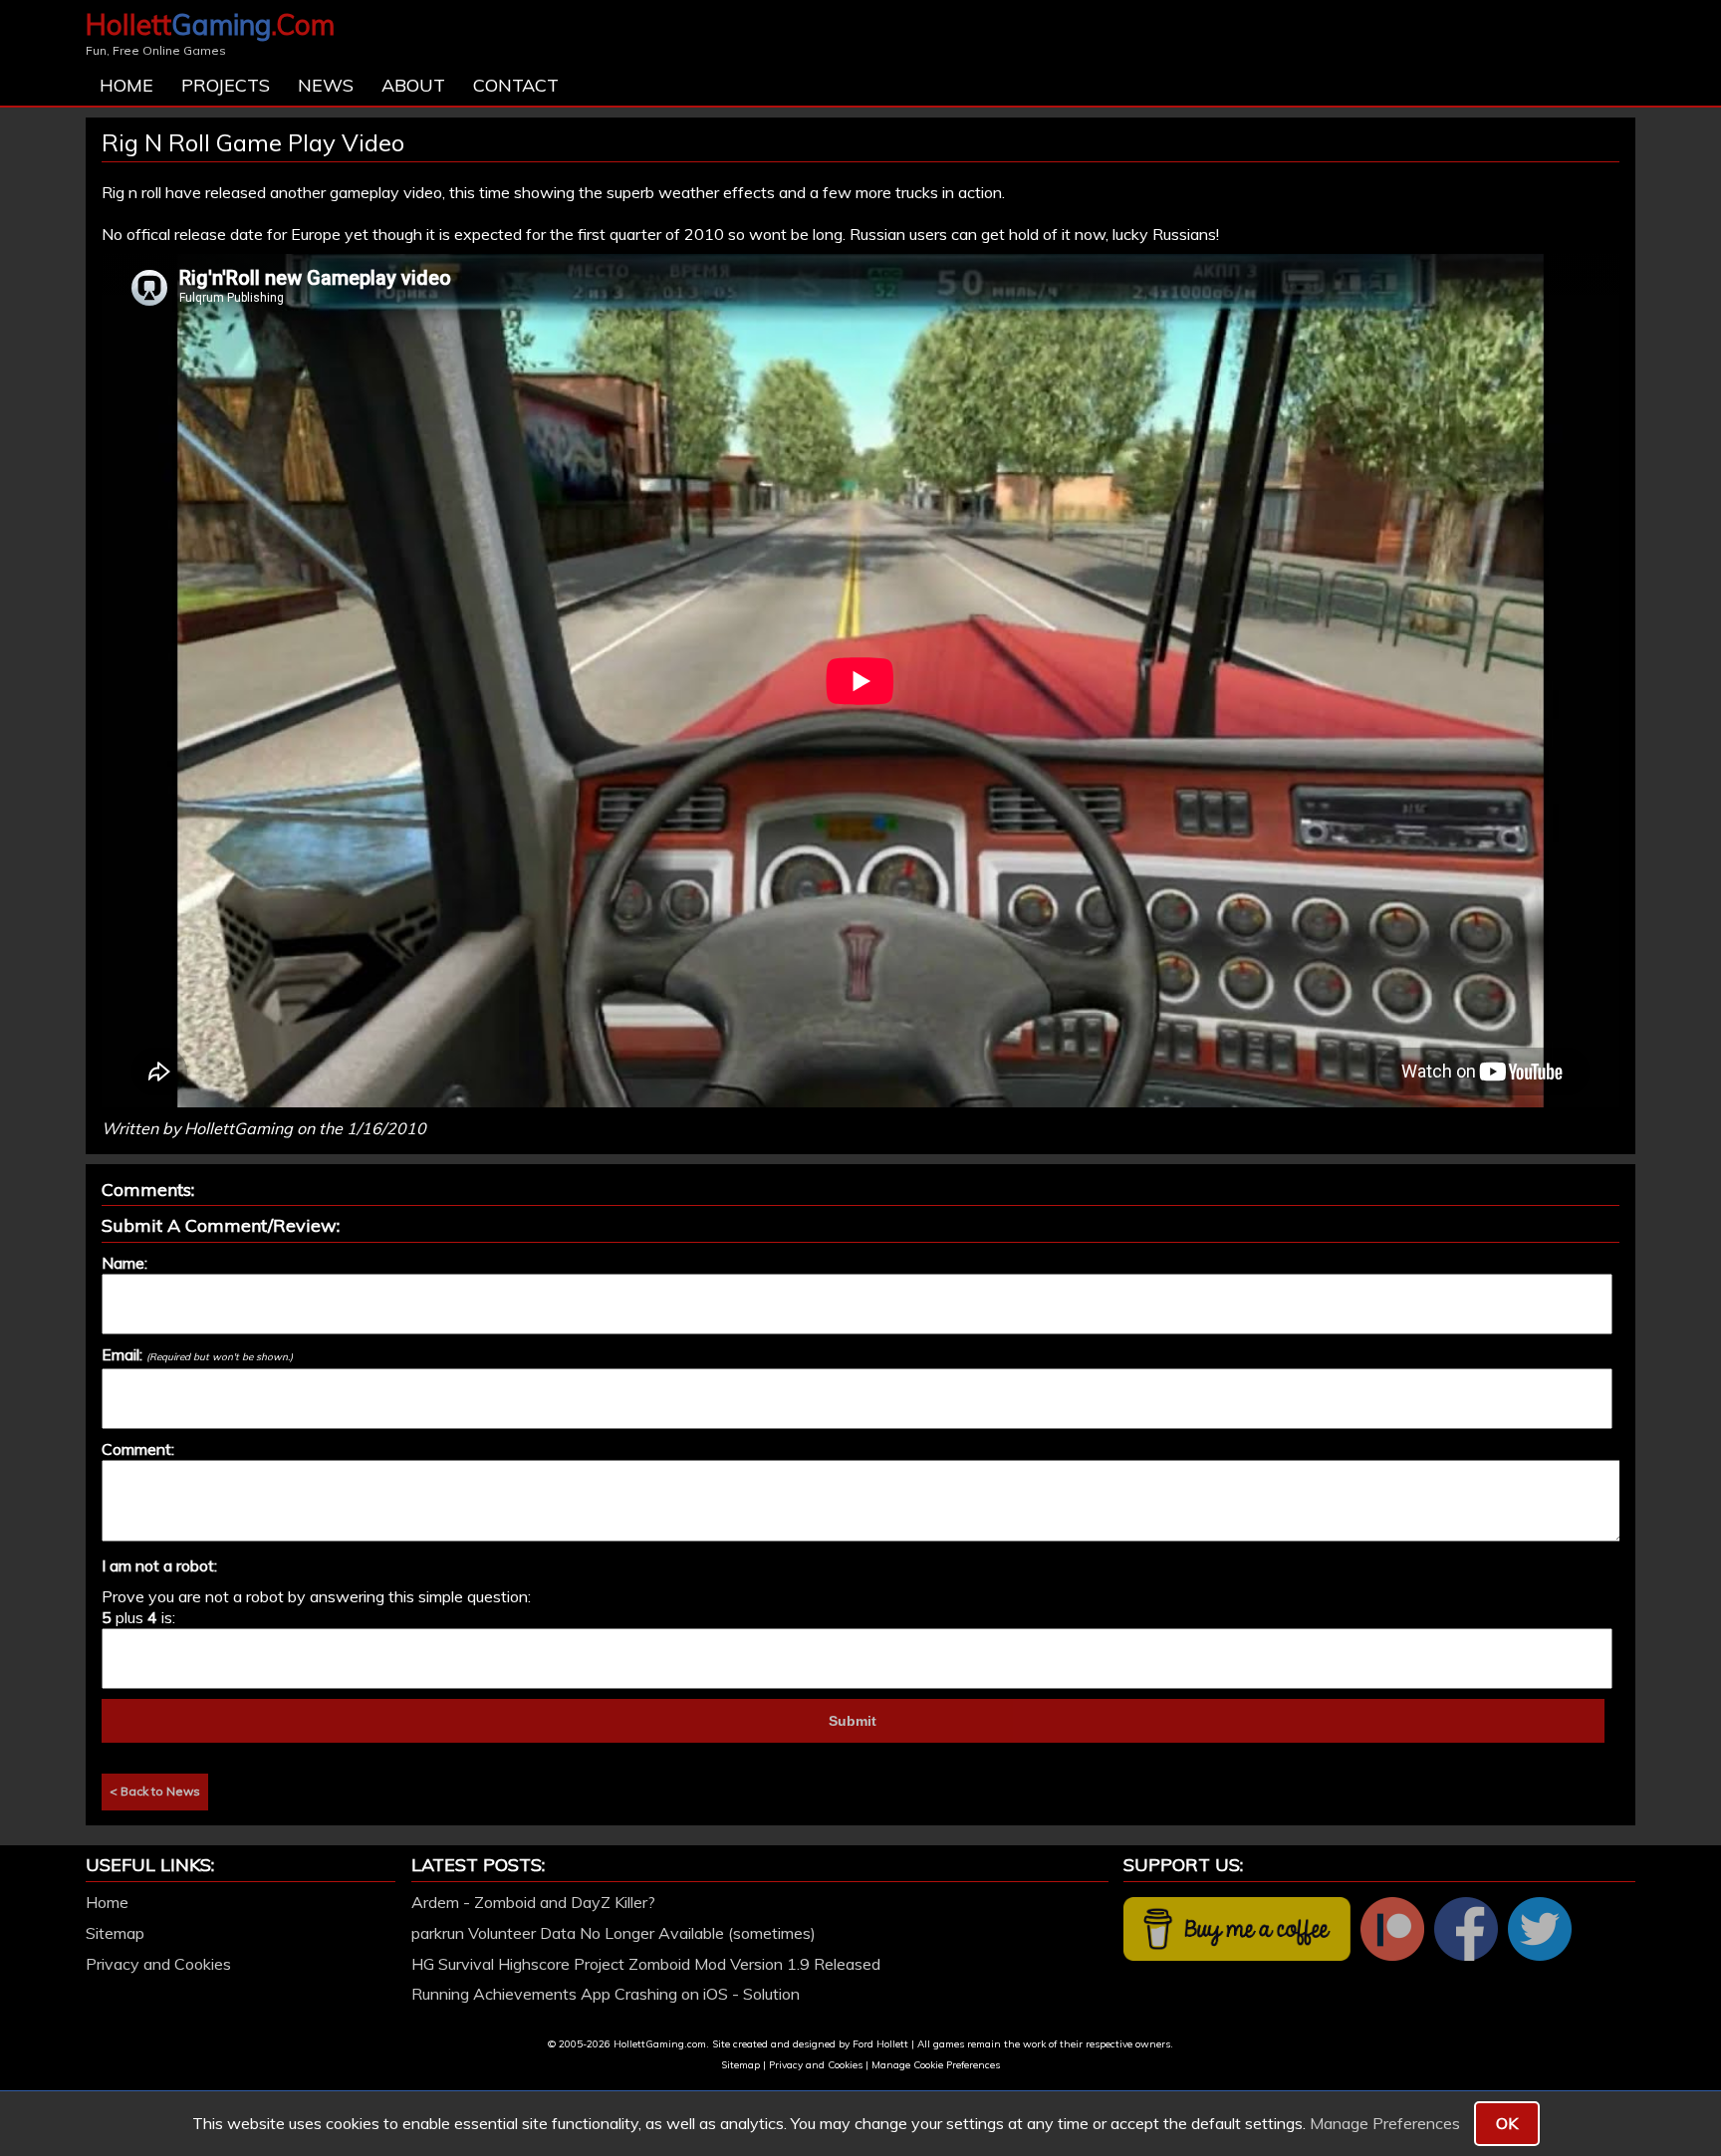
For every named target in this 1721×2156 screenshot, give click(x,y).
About (413, 85)
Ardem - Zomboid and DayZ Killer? (533, 1902)
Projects (226, 85)
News (326, 85)
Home (126, 85)
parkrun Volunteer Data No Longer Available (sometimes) (614, 1933)
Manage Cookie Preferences (936, 2065)
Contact (516, 85)
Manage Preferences (1385, 2123)
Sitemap (115, 1933)
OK (1507, 2123)
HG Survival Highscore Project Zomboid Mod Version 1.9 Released (646, 1964)
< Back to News (155, 1791)
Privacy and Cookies (158, 1964)
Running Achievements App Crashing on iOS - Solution (606, 1994)
